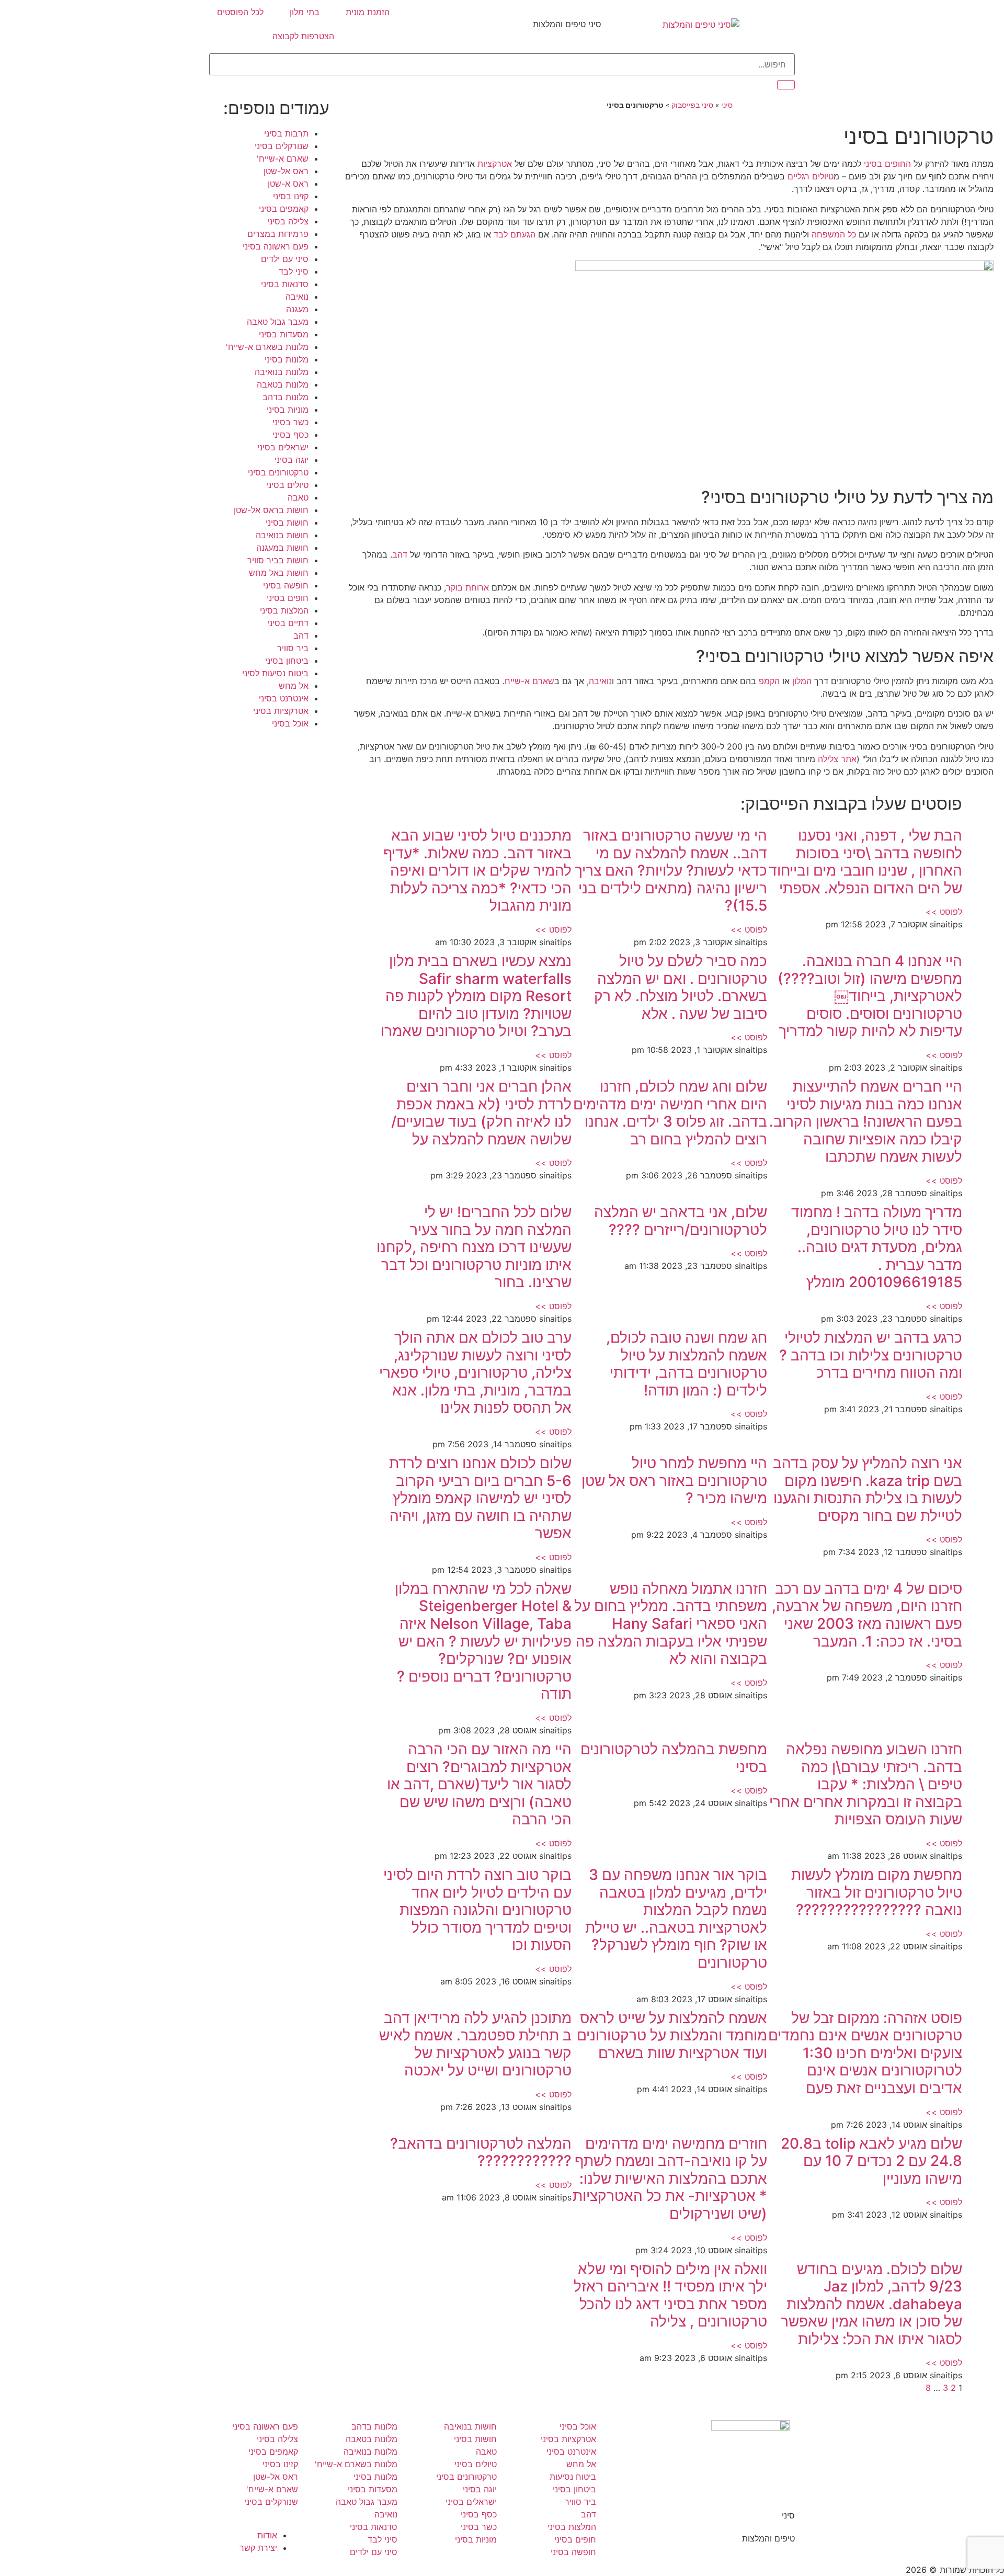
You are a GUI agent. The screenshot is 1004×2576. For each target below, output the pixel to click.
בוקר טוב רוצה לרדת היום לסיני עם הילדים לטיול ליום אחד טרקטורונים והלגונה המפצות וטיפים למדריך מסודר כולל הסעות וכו (477, 1910)
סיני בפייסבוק (692, 105)
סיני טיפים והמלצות (567, 24)
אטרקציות (495, 164)
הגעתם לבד (515, 234)
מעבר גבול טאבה (278, 322)
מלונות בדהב (286, 397)
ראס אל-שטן (286, 171)
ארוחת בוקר (467, 587)
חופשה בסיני (286, 585)
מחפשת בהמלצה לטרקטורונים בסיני (674, 1758)
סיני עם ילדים (285, 259)
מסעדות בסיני (284, 334)
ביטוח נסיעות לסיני (275, 673)
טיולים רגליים (811, 176)
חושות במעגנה (282, 548)
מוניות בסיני (288, 410)
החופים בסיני (887, 164)
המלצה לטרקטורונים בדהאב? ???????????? (481, 2152)
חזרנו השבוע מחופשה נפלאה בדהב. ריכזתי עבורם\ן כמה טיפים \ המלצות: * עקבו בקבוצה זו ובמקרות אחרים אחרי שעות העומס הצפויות (866, 1784)
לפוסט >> (944, 912)
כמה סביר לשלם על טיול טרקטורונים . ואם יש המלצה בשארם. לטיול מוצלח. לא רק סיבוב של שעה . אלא (681, 987)
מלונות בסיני (287, 359)
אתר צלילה (837, 759)
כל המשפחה (834, 234)
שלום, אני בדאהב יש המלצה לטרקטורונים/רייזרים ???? (681, 1221)
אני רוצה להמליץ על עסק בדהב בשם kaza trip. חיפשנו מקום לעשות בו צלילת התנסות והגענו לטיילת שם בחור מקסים (868, 1489)
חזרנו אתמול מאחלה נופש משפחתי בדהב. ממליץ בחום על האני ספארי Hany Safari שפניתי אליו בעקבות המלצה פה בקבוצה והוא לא (671, 1624)
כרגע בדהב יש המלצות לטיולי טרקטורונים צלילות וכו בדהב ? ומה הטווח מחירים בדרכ (871, 1355)
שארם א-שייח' (283, 158)
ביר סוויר (293, 648)
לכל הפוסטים (240, 12)
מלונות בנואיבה (282, 372)
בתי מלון (305, 12)
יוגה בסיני (292, 460)
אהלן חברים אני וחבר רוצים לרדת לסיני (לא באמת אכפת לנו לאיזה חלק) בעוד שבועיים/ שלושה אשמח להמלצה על (481, 1113)
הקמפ (769, 681)
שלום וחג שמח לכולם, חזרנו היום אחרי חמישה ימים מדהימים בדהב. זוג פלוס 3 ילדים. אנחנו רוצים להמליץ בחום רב (670, 1113)
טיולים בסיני (287, 485)
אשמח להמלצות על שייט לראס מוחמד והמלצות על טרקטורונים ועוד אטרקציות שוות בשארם (672, 2035)
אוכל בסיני (290, 723)
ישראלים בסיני (283, 447)
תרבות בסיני (286, 133)
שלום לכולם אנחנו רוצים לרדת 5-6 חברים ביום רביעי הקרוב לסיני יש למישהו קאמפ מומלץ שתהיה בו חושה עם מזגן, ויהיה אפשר (480, 1498)
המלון (802, 681)
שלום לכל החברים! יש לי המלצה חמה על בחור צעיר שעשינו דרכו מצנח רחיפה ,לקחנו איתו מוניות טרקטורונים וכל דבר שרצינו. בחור (474, 1247)
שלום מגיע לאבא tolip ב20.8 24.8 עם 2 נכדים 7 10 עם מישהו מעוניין (871, 2161)
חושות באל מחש (279, 573)
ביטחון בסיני (287, 661)
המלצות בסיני (284, 610)
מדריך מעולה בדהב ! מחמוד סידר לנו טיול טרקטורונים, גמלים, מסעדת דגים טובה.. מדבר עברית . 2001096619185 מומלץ (877, 1247)
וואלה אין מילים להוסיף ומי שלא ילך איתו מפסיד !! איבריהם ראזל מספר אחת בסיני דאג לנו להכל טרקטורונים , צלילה (670, 2295)
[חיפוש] (786, 85)
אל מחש (294, 686)
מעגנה (297, 309)
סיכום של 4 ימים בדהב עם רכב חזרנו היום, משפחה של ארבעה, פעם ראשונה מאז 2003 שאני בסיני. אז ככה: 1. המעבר (867, 1615)
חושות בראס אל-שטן (271, 510)
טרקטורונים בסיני (278, 472)
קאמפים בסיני (284, 209)
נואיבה (600, 681)
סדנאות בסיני (285, 284)
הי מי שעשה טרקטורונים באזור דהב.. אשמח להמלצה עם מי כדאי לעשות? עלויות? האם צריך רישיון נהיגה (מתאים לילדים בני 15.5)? (671, 870)
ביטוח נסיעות (573, 2477)
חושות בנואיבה (282, 535)
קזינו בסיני (291, 196)
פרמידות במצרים (278, 234)
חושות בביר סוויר (278, 560)
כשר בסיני (290, 422)
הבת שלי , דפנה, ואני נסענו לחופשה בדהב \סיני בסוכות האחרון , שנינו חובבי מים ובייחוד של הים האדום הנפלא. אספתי (865, 862)
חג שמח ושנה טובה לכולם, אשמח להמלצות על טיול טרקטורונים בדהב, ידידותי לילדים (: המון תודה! (687, 1364)
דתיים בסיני (288, 623)
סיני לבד (294, 271)
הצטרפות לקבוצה (303, 36)
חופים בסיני (288, 598)
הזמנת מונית (368, 12)
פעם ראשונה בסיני (276, 246)
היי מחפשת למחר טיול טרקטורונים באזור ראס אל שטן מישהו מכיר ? (674, 1480)
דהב (400, 554)
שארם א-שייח (529, 681)
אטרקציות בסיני (281, 711)
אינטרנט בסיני (284, 698)
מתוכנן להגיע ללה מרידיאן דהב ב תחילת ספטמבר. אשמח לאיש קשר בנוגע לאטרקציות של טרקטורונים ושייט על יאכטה (475, 2044)
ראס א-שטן (288, 184)
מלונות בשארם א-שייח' (267, 347)
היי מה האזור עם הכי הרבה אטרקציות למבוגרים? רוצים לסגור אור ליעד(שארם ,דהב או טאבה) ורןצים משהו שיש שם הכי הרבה (479, 1784)
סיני (727, 105)
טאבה (298, 497)
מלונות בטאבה (283, 384)
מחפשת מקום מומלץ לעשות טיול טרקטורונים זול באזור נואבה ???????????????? (877, 1892)
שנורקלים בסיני (282, 146)
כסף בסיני (290, 435)
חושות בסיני (287, 523)
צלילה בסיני (288, 221)
